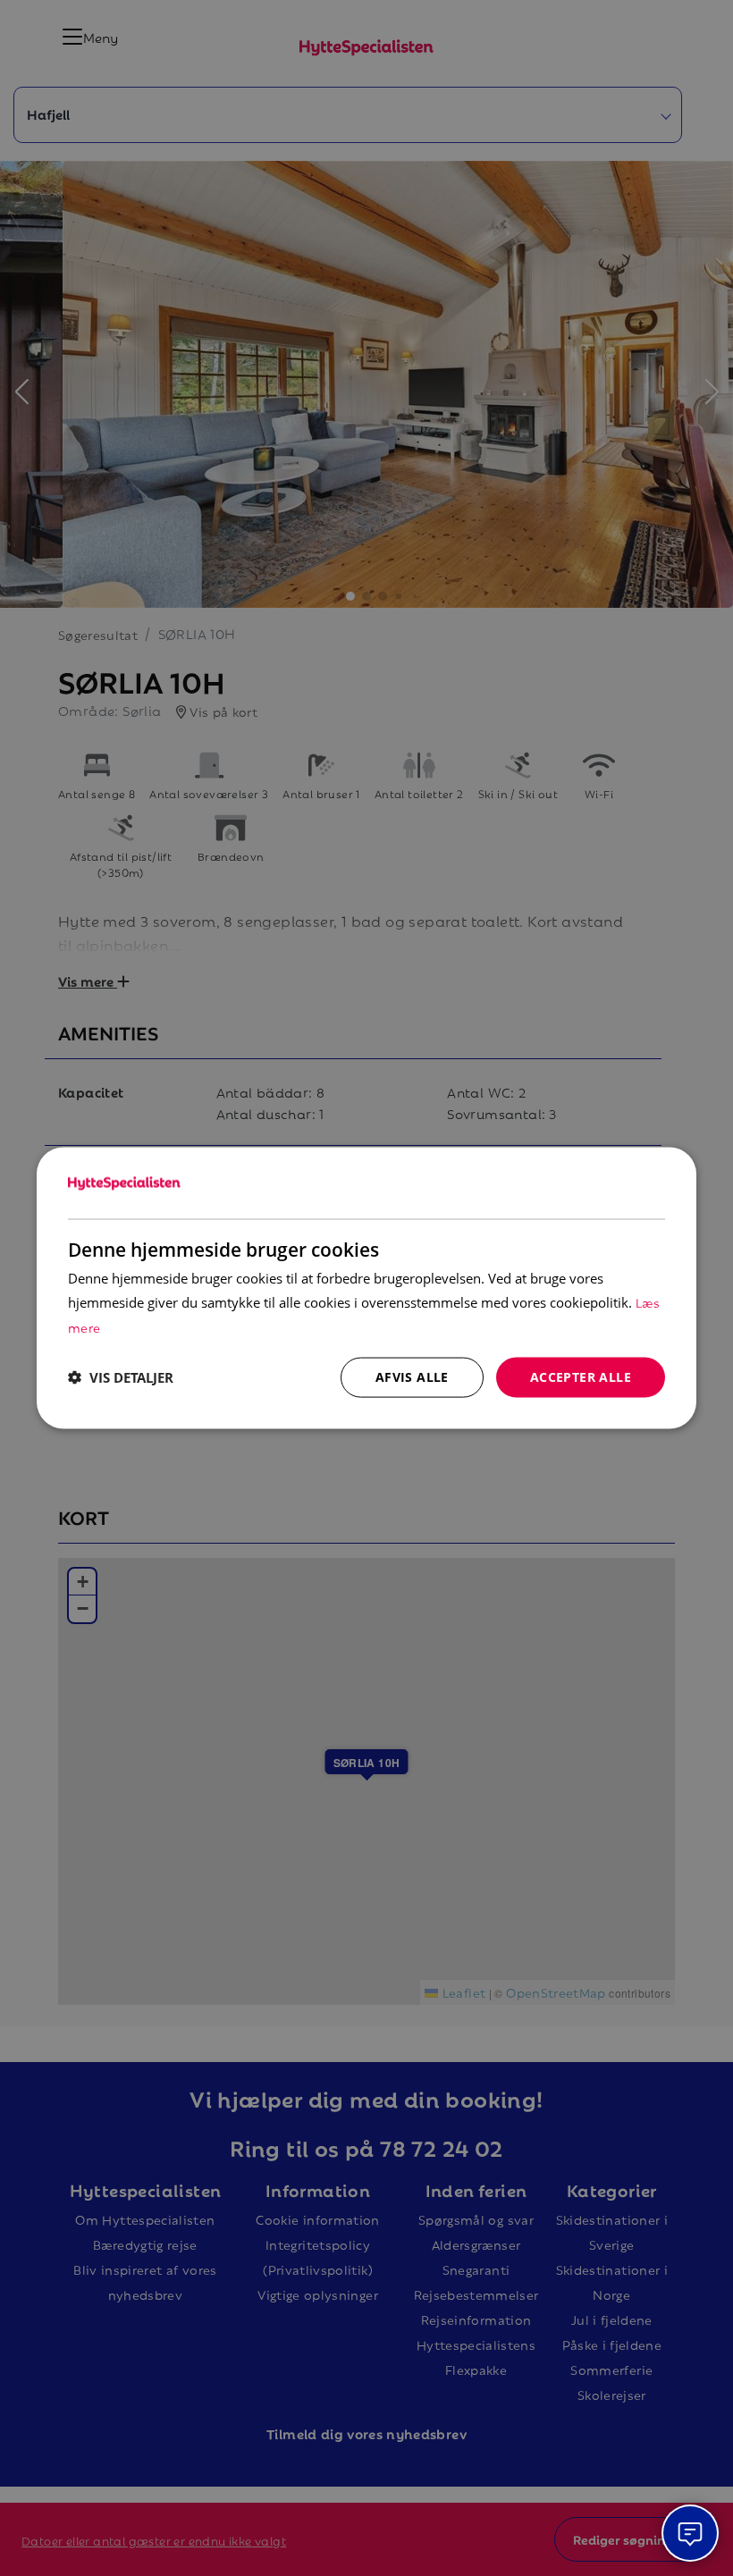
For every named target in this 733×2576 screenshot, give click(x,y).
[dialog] (366, 1288)
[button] (121, 1377)
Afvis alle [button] (412, 1377)
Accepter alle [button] (581, 1377)
